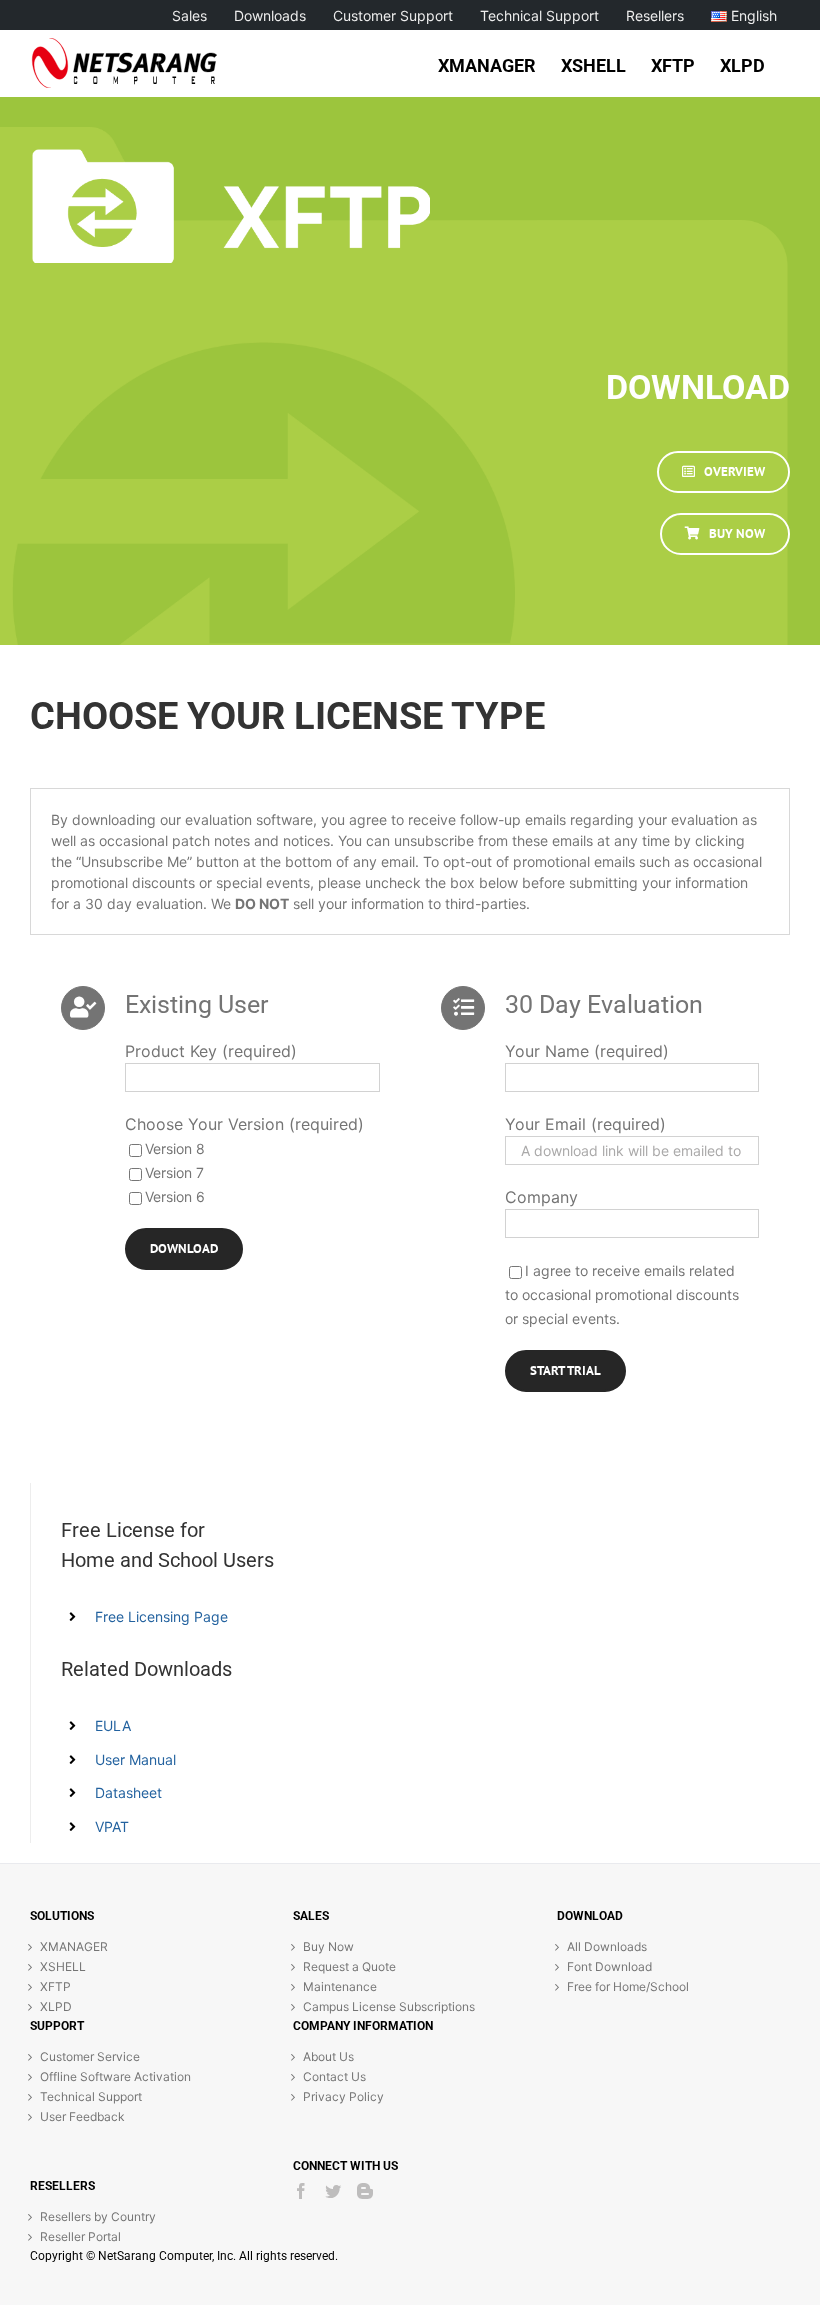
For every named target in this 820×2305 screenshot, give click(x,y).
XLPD (56, 2006)
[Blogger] (365, 2191)
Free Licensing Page (161, 1616)
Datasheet (128, 1792)
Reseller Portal (80, 2236)
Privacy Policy (343, 2096)
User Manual (135, 1759)
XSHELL (63, 1966)
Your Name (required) (587, 1051)
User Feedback (82, 2116)
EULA (113, 1725)
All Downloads (607, 1946)
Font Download (609, 1966)
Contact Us (334, 2076)
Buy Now (328, 1946)
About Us (328, 2056)
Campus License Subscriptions (389, 2006)
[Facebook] (301, 2191)
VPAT (112, 1826)
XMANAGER (74, 1946)
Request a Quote (349, 1966)
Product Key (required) (211, 1051)
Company (541, 1197)
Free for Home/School (628, 1986)
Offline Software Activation (115, 2076)
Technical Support (91, 2096)
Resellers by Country (98, 2216)
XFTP (55, 1986)
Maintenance (340, 1986)
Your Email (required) (585, 1124)
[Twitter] (333, 2191)
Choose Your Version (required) (244, 1124)
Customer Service (90, 2056)
